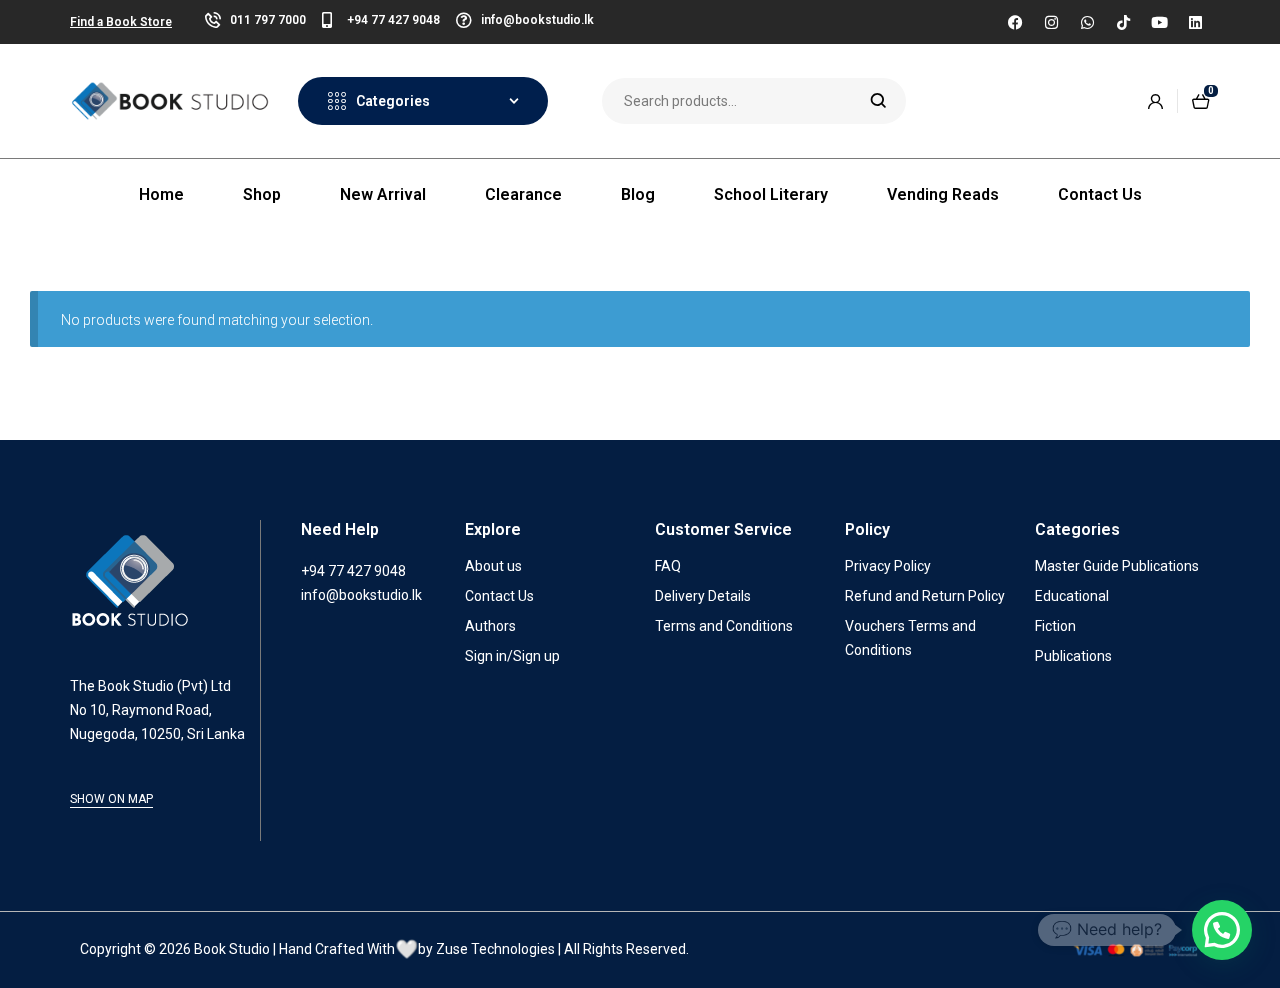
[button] (1222, 930)
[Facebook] (1015, 22)
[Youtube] (1159, 22)
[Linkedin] (1195, 22)
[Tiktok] (1123, 22)
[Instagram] (1051, 22)
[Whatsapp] (1087, 22)
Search (878, 101)
